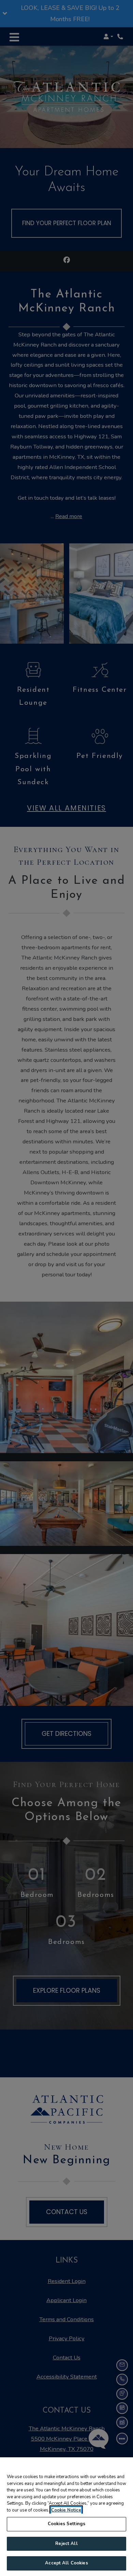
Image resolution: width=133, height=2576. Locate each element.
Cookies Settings (66, 2524)
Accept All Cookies (66, 2563)
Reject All (66, 2544)
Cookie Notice (66, 2510)
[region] (66, 2517)
